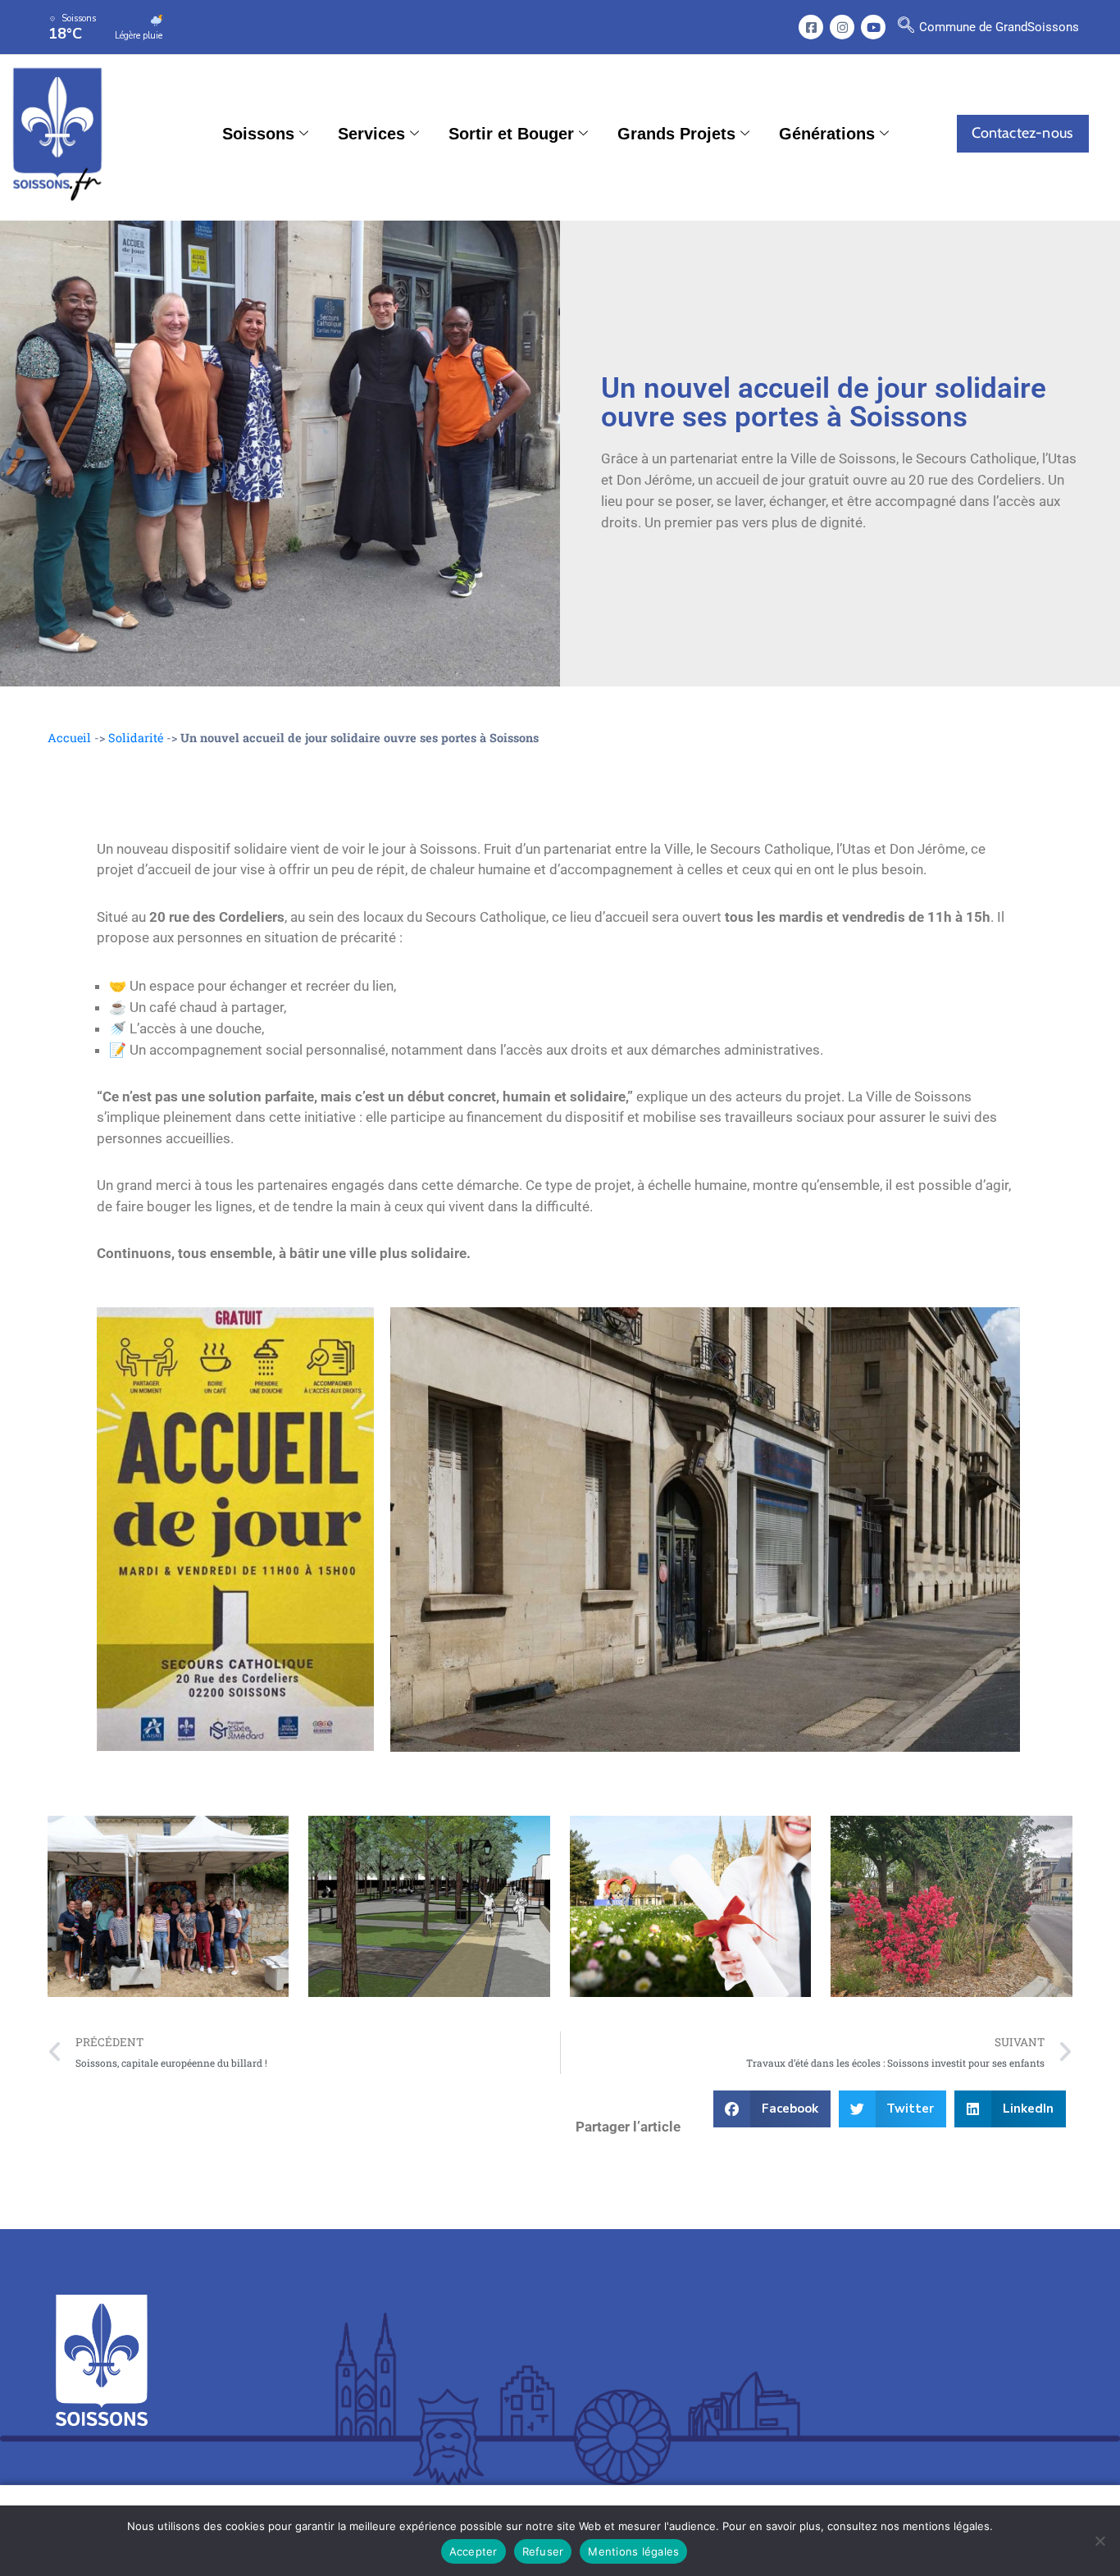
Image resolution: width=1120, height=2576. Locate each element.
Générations (827, 134)
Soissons (258, 134)
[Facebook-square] (811, 27)
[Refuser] (1100, 2541)
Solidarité (136, 738)
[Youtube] (873, 27)
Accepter (473, 2551)
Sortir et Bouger (511, 134)
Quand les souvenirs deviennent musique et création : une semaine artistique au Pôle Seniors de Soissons (167, 1906)
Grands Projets (676, 134)
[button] (906, 27)
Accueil (69, 738)
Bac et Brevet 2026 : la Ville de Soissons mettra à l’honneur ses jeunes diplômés (682, 1906)
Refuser (543, 2551)
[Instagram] (842, 27)
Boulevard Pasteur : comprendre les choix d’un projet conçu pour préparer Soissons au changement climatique (423, 1906)
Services (371, 134)
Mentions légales (633, 2551)
